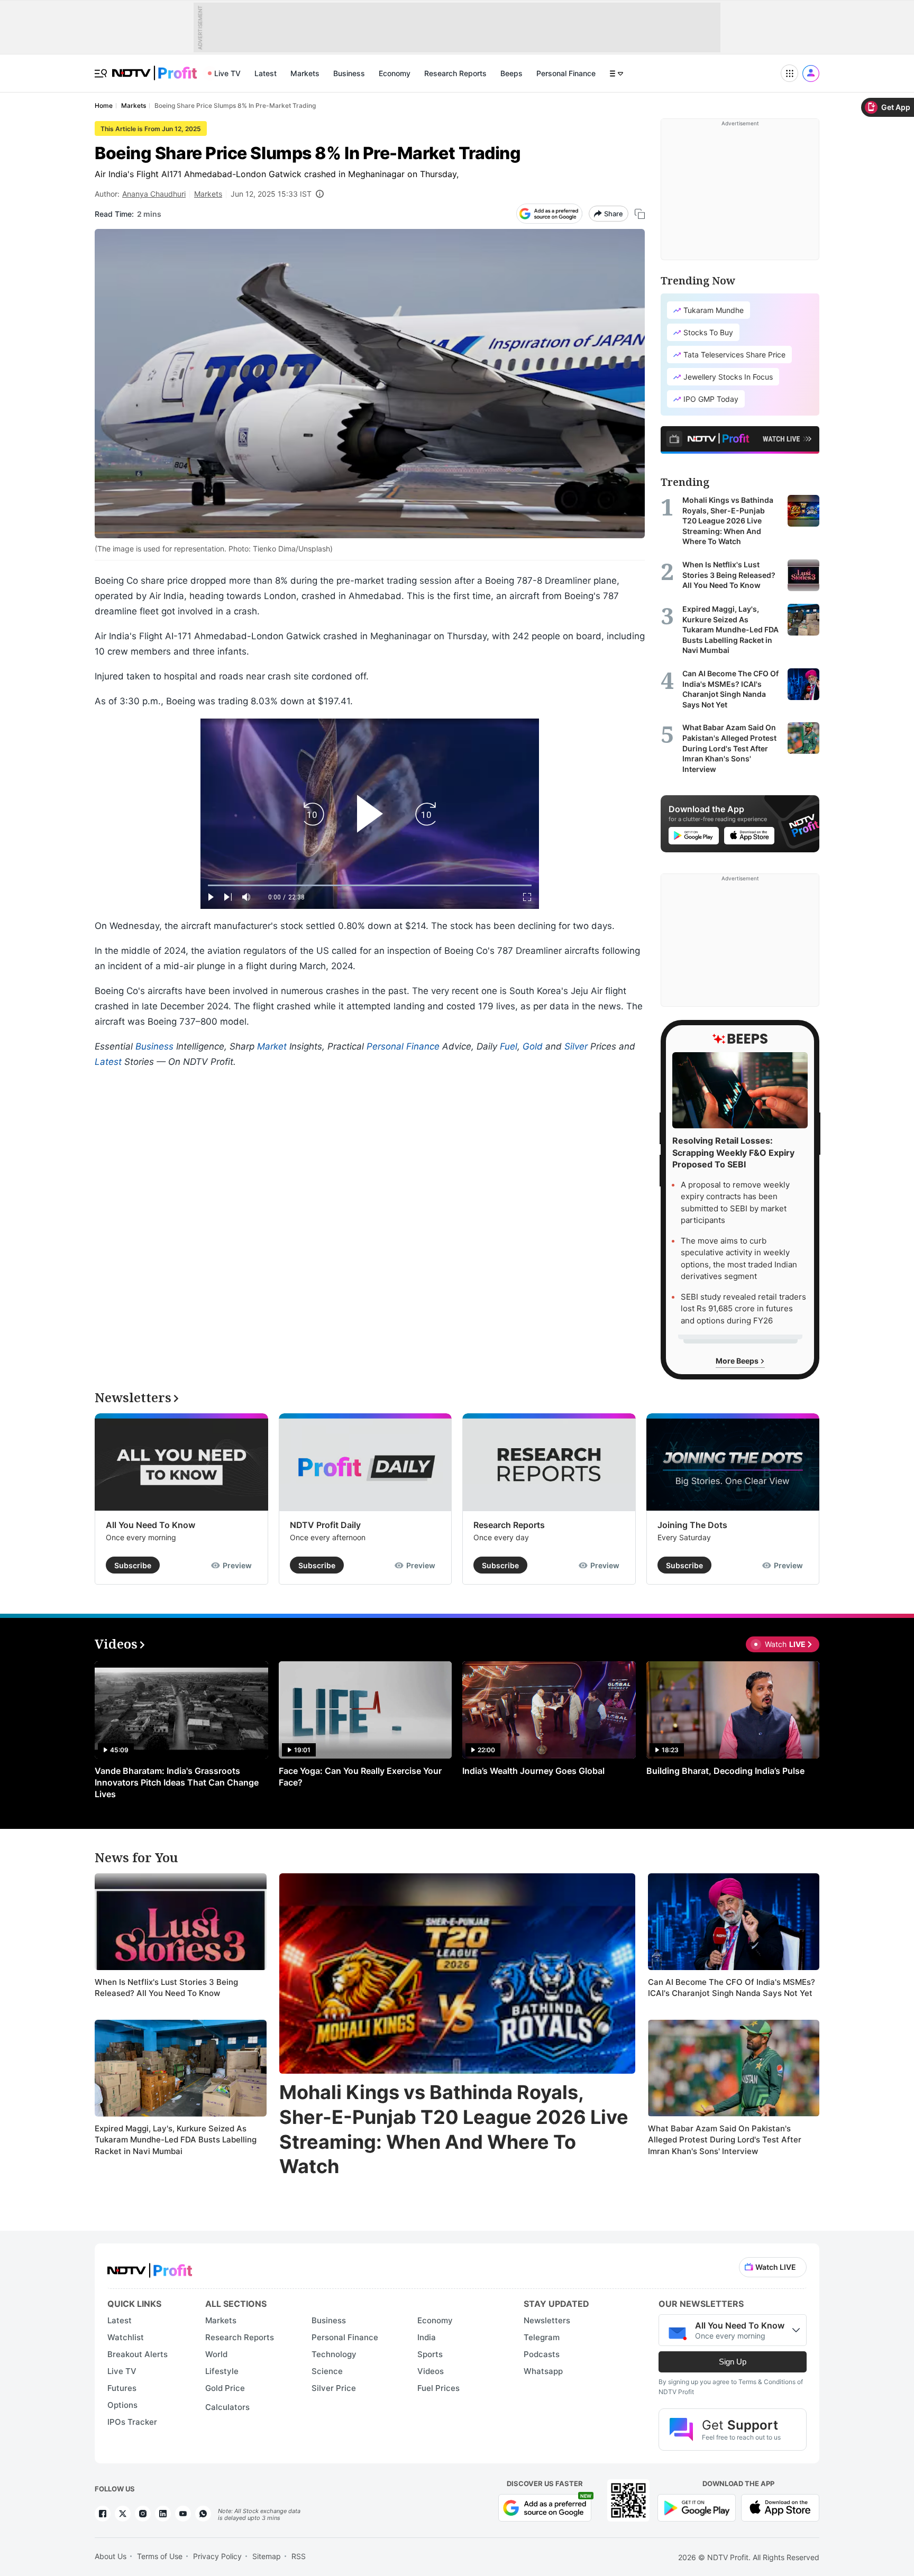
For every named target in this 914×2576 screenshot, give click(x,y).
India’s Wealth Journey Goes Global (533, 1771)
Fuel (509, 1046)
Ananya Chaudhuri (154, 194)
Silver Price (334, 2388)
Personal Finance (566, 73)
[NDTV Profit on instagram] (143, 2514)
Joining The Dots (692, 1525)
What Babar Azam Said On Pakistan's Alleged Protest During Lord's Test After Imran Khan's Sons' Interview (725, 2140)
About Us (111, 2556)
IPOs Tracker (132, 2422)
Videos (431, 2371)
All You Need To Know (150, 1525)
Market (272, 1046)
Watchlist (126, 2337)
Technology (334, 2354)
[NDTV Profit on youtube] (183, 2514)
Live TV (227, 73)
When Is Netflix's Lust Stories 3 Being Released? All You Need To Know (166, 1988)
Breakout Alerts (138, 2354)
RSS (299, 2556)
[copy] (640, 214)
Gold (533, 1046)
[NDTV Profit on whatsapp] (203, 2514)
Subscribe (133, 1565)
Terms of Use (160, 2556)
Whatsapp (543, 2371)
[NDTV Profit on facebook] (103, 2514)
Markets (305, 73)
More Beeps (738, 1361)
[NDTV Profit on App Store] (780, 2507)
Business (349, 73)
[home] (154, 67)
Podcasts (542, 2354)
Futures (122, 2388)
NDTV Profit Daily (325, 1525)
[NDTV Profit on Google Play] (697, 2507)
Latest (266, 73)
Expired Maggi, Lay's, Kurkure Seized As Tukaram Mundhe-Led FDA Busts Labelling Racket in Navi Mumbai (176, 2140)
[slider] (370, 885)
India (427, 2337)
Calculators (227, 2407)
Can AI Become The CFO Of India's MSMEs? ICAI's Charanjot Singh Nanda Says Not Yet (732, 1988)
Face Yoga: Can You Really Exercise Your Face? (360, 1777)
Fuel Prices (438, 2388)
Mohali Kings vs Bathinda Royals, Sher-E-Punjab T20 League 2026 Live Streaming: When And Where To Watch (454, 2129)
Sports (430, 2354)
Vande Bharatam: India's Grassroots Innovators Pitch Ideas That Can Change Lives (177, 1782)
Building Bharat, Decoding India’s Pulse (725, 1771)
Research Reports (455, 73)
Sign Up (733, 2362)
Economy (395, 73)
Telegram (542, 2337)
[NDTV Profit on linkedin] (163, 2514)
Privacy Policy (217, 2556)
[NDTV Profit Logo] (150, 2267)
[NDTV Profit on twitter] (123, 2514)
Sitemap (267, 2556)
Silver (576, 1046)
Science (327, 2371)
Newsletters (547, 2320)
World (216, 2354)
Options (122, 2405)
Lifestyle (222, 2371)
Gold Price (225, 2388)
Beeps (511, 73)
